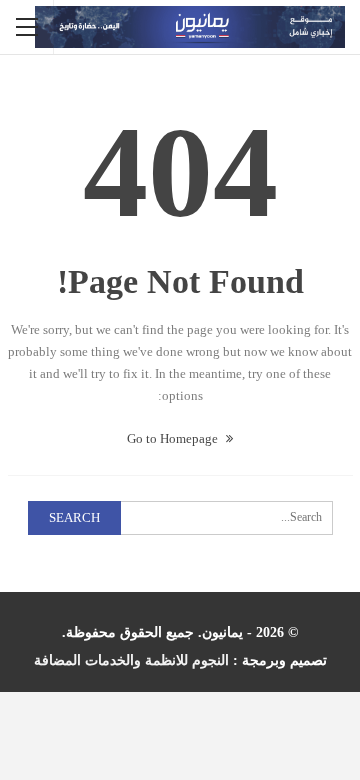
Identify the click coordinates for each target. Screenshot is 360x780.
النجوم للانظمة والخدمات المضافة (131, 660)
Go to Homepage (174, 438)
